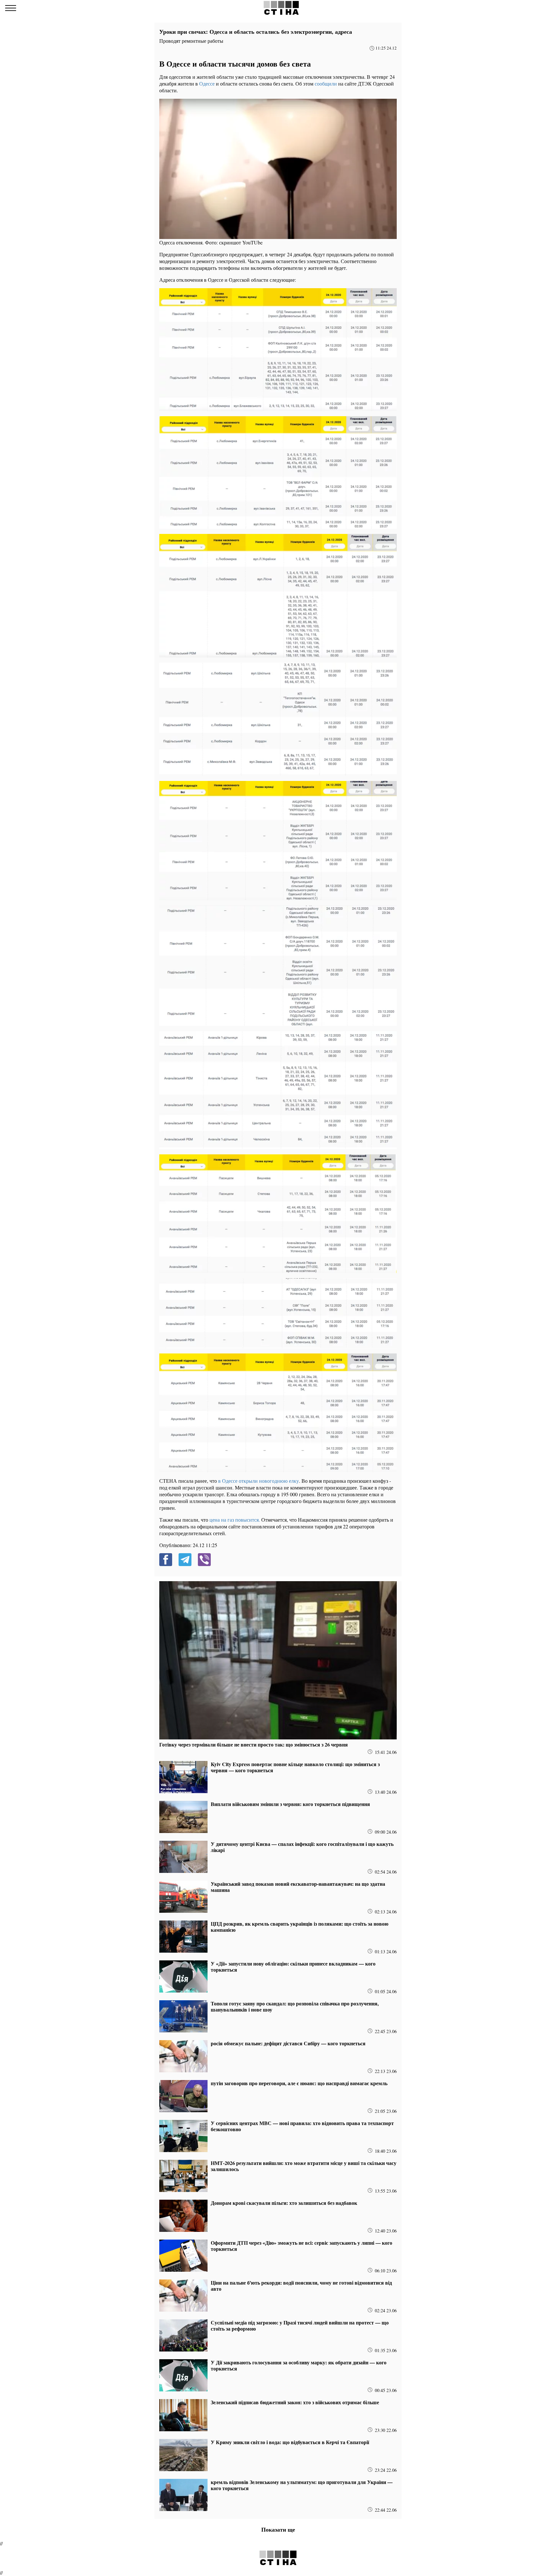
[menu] (11, 8)
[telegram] (185, 1560)
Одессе (208, 83)
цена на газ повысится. (234, 1520)
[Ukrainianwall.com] (281, 8)
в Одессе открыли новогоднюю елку (258, 1481)
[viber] (204, 1560)
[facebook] (166, 1560)
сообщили (326, 83)
